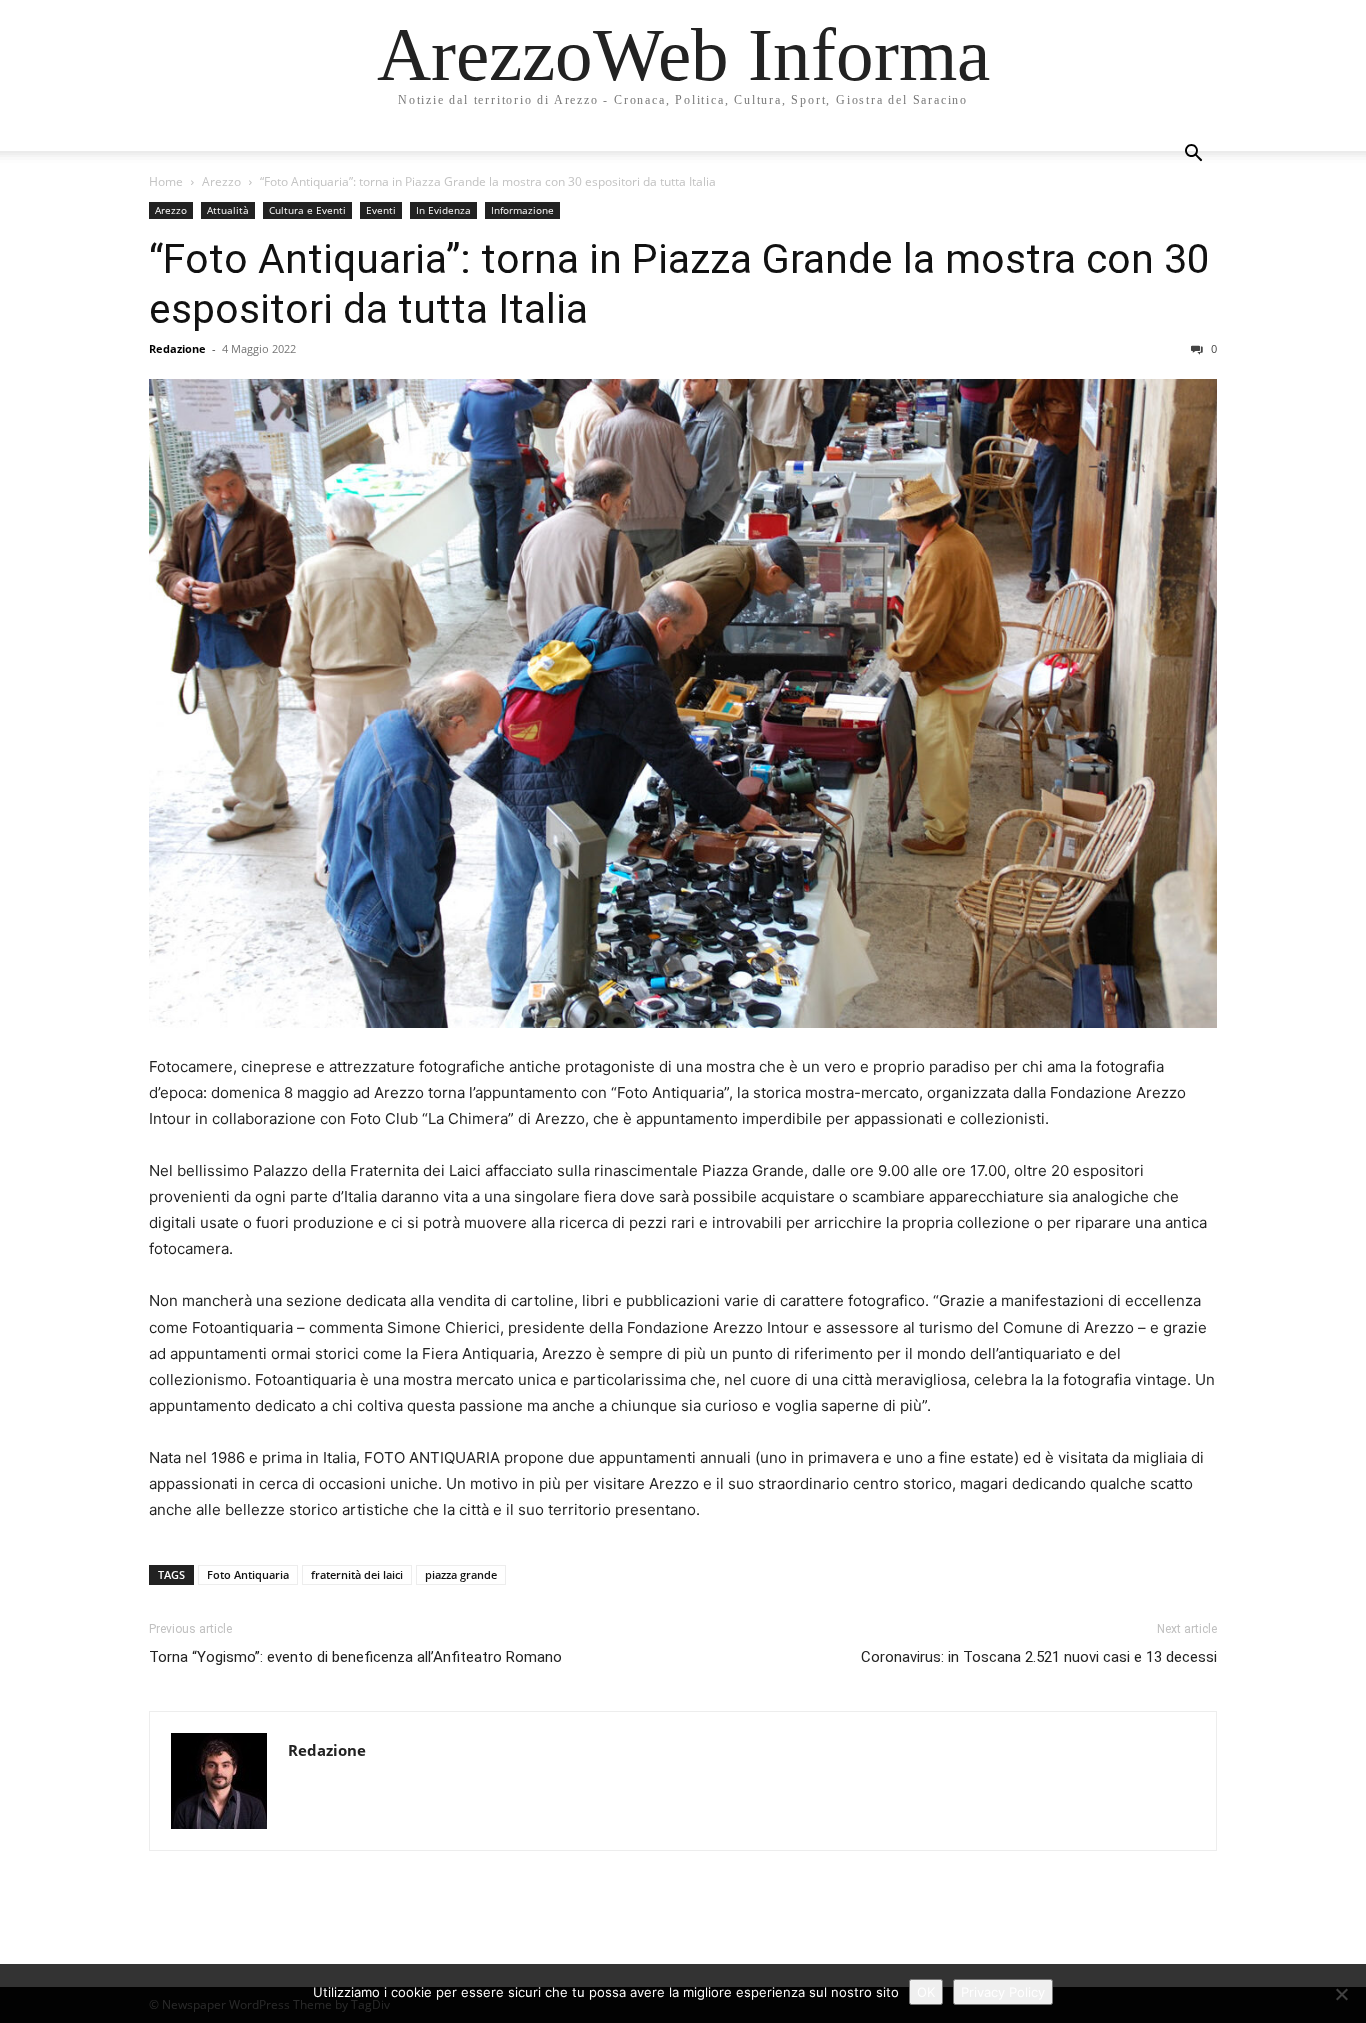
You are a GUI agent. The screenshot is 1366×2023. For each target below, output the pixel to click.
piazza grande (461, 1574)
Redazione (177, 348)
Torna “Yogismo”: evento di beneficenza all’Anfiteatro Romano (355, 1657)
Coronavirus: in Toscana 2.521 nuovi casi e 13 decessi (1039, 1657)
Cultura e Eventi (307, 210)
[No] (1341, 1994)
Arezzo (221, 181)
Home (166, 181)
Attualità (228, 210)
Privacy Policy (1003, 1992)
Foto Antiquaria (248, 1574)
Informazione (522, 210)
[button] (1193, 155)
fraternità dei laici (357, 1574)
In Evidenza (443, 210)
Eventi (381, 210)
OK (926, 1992)
